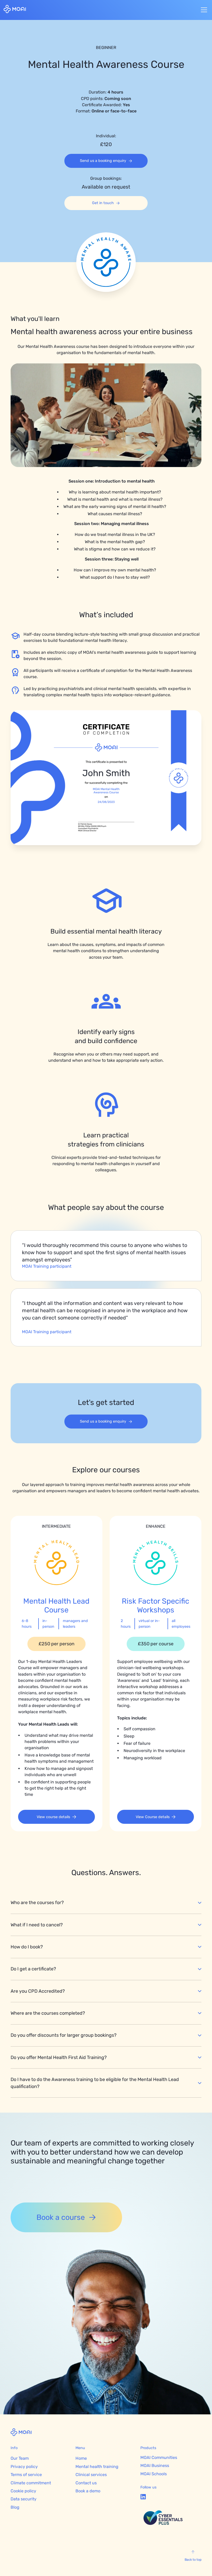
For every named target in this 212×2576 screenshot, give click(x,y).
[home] (15, 10)
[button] (203, 10)
